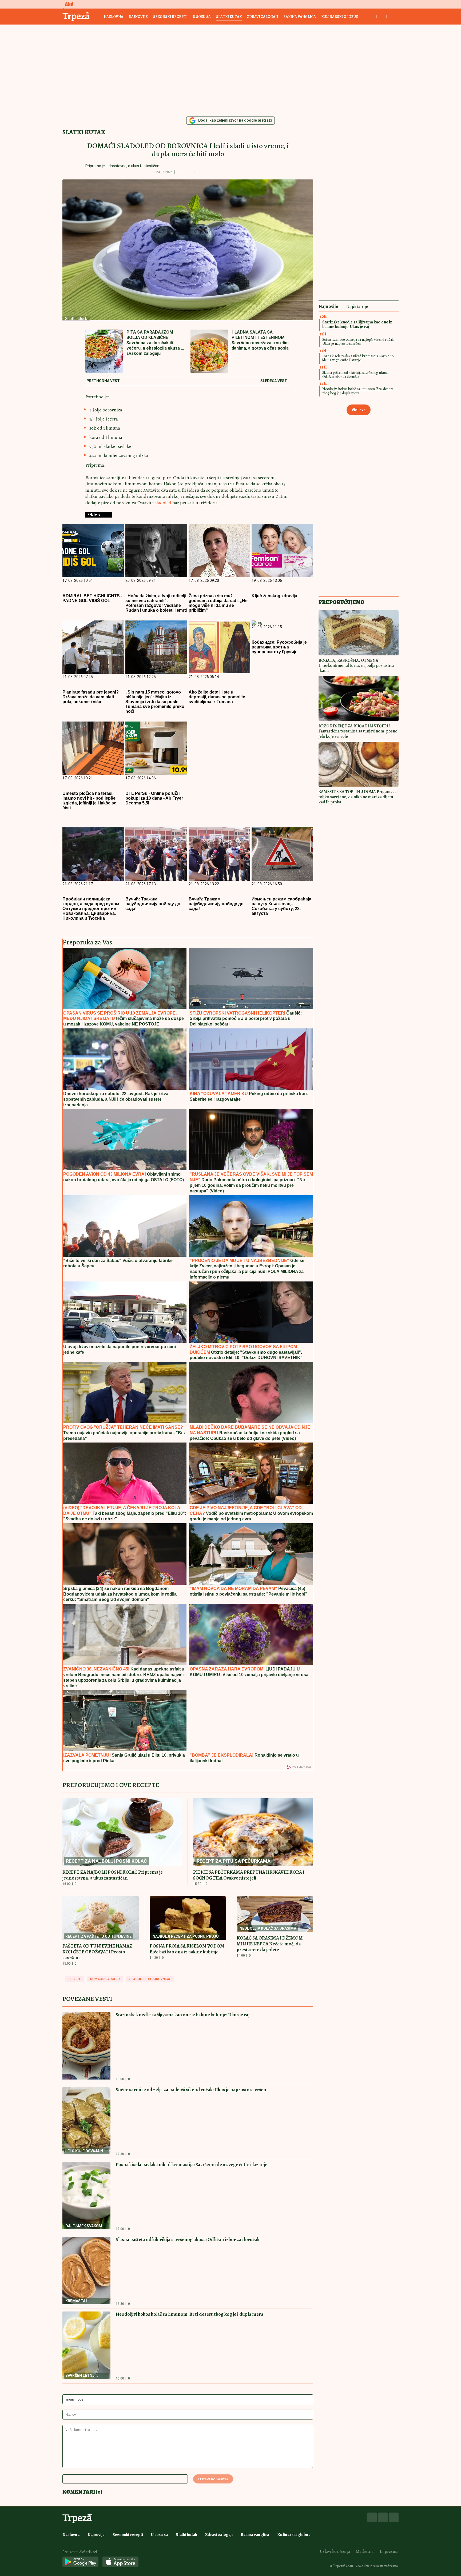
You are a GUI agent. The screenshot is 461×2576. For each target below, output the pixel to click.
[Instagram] (383, 2517)
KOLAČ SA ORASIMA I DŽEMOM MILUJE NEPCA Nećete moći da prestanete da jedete (270, 1944)
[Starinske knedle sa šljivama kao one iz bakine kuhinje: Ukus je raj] (86, 2046)
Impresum (389, 2551)
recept (75, 1979)
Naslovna (114, 17)
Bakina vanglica (300, 17)
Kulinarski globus (340, 17)
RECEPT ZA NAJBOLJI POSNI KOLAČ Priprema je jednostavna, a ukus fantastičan (113, 1875)
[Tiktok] (394, 2517)
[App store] (120, 2562)
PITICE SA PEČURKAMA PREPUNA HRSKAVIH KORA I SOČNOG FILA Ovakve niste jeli (249, 1875)
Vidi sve (359, 410)
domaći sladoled (105, 1979)
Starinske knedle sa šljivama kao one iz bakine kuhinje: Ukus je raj (183, 2015)
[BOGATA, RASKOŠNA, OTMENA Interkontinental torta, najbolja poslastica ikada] (359, 633)
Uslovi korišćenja (335, 2551)
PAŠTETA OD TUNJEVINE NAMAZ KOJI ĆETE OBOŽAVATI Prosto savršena (97, 1952)
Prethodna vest (103, 381)
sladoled (164, 503)
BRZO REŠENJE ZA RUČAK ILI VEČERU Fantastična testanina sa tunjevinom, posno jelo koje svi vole (358, 731)
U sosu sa (202, 17)
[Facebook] (372, 2517)
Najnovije (138, 17)
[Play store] (80, 2562)
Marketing (365, 2551)
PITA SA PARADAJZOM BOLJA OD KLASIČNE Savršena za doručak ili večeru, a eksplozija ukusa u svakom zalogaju (155, 343)
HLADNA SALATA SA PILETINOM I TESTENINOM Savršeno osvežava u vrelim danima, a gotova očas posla (260, 340)
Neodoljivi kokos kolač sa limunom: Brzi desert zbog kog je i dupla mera (190, 2314)
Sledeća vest (274, 381)
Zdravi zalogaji (263, 17)
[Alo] (68, 4)
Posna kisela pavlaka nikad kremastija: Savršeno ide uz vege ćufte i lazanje (192, 2165)
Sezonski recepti (170, 17)
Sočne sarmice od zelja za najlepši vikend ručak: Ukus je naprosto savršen (191, 2090)
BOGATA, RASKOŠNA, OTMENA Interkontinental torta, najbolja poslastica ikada (356, 666)
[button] (203, 172)
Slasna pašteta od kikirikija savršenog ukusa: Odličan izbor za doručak (188, 2240)
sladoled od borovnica (150, 1979)
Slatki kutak (229, 17)
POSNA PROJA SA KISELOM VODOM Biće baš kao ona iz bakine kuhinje (187, 1949)
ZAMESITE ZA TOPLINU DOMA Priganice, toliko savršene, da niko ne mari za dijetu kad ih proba (357, 797)
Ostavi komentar (213, 2479)
